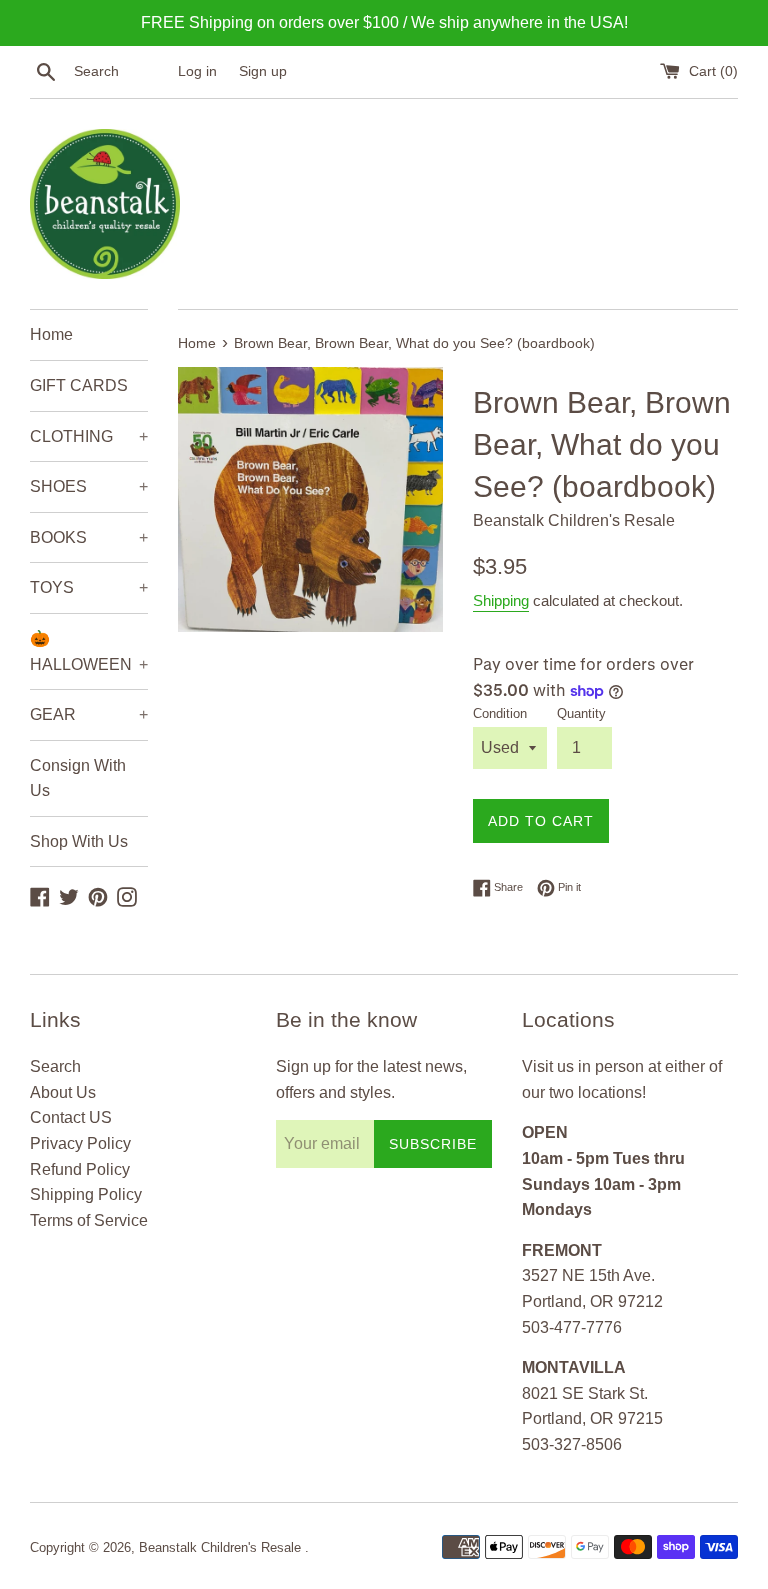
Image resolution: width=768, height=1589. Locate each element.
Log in (197, 71)
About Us (63, 1092)
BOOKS (89, 537)
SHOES (89, 486)
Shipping (501, 600)
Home (51, 334)
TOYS (89, 587)
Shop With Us (79, 841)
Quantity (581, 713)
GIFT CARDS (79, 385)
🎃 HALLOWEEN (89, 651)
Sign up (263, 71)
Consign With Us (78, 778)
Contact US (71, 1117)
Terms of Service (89, 1220)
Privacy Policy (80, 1143)
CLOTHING (89, 436)
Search (55, 1066)
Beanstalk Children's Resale (222, 1547)
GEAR (89, 714)
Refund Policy (80, 1169)
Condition (500, 713)
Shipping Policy (86, 1194)
